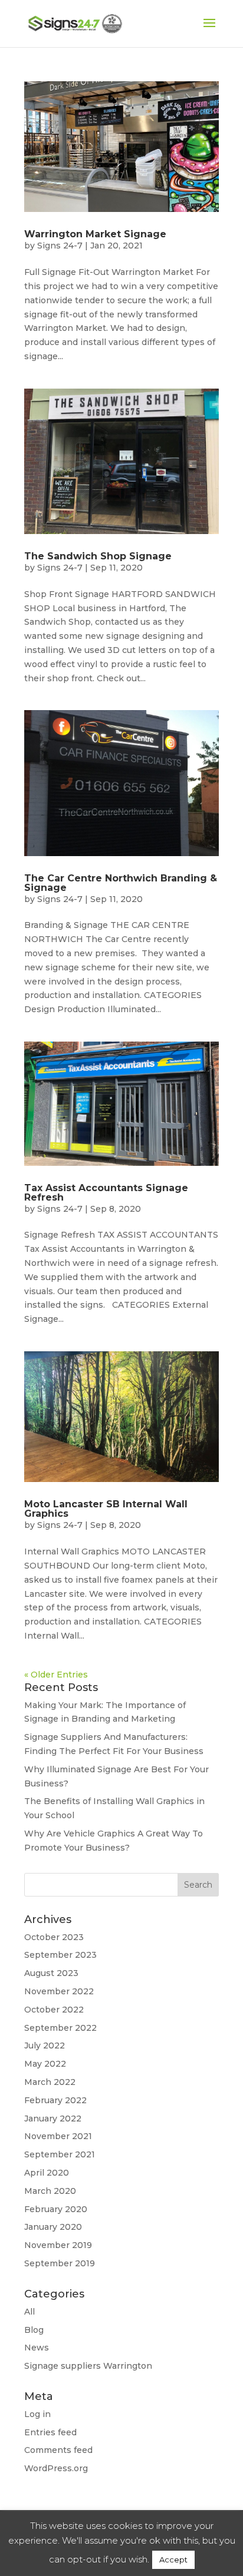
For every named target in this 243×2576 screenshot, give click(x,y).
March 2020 (50, 2191)
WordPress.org (56, 2468)
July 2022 (45, 2045)
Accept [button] (173, 2560)
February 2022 (55, 2100)
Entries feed (50, 2432)
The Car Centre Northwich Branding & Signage (121, 883)
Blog (34, 2330)
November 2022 (59, 1991)
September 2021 (60, 2154)
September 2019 (60, 2263)
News (37, 2348)
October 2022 (54, 2010)
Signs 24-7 (60, 246)
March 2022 (50, 2082)
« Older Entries (56, 1675)
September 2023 (60, 1955)
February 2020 (56, 2209)
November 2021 (58, 2136)
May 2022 (45, 2064)
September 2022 (60, 2028)
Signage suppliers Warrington (88, 2366)
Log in (37, 2414)
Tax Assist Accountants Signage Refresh (106, 1193)
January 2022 (53, 2119)
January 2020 (53, 2227)
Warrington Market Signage (95, 234)
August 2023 (51, 1973)
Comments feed (58, 2450)
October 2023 (54, 1937)
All (29, 2312)
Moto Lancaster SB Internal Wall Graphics (106, 1509)
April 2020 (47, 2173)
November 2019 (58, 2245)
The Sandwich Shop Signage (98, 556)
